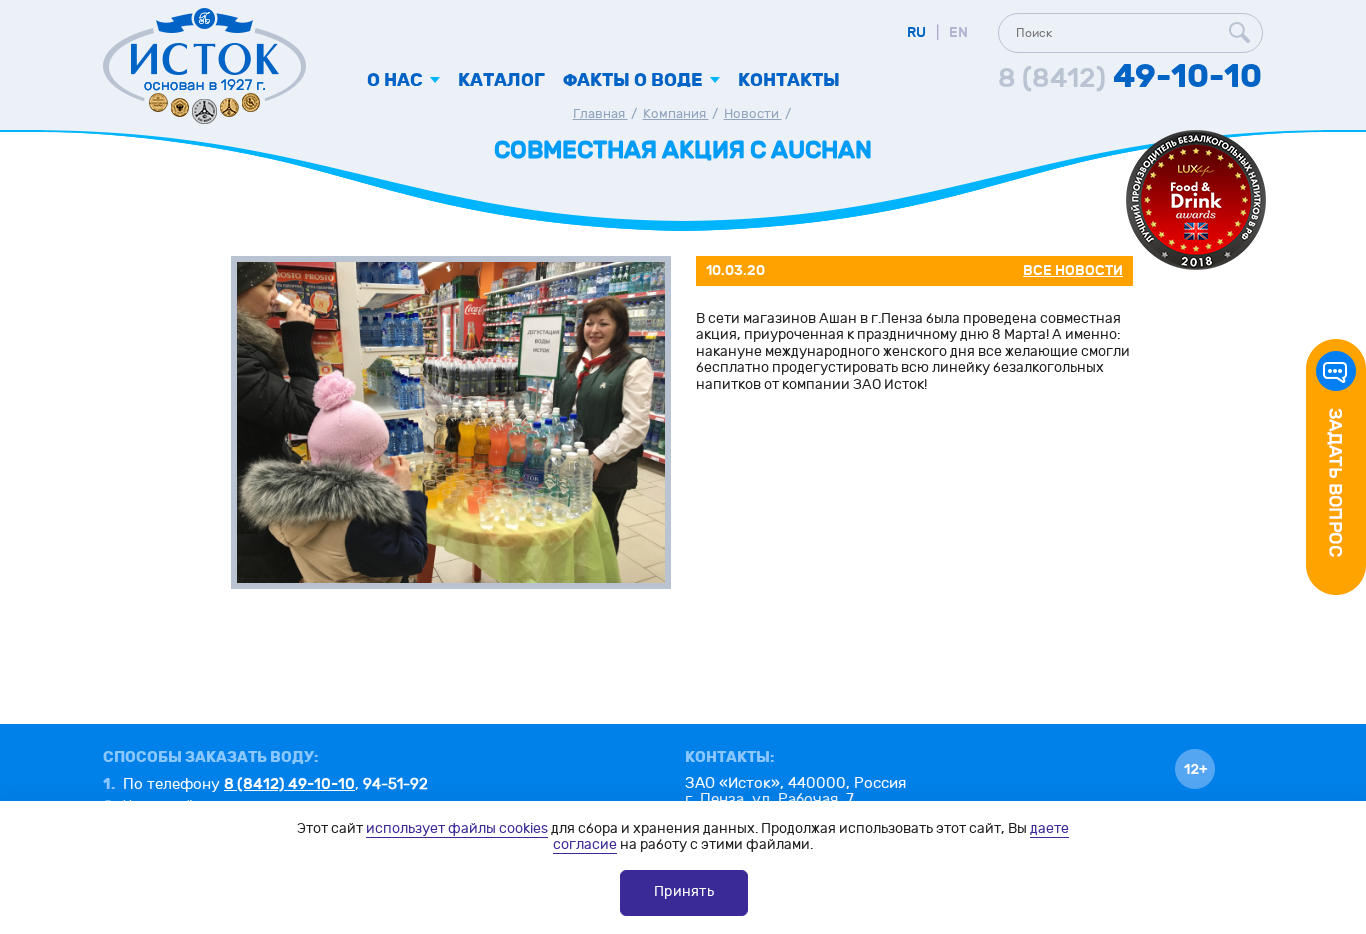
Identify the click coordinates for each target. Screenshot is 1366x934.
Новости (753, 114)
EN (958, 32)
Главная (600, 114)
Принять (684, 891)
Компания (676, 114)
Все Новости (1073, 270)
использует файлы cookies (457, 828)
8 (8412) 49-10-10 (289, 784)
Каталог (501, 80)
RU (916, 32)
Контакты (789, 80)
